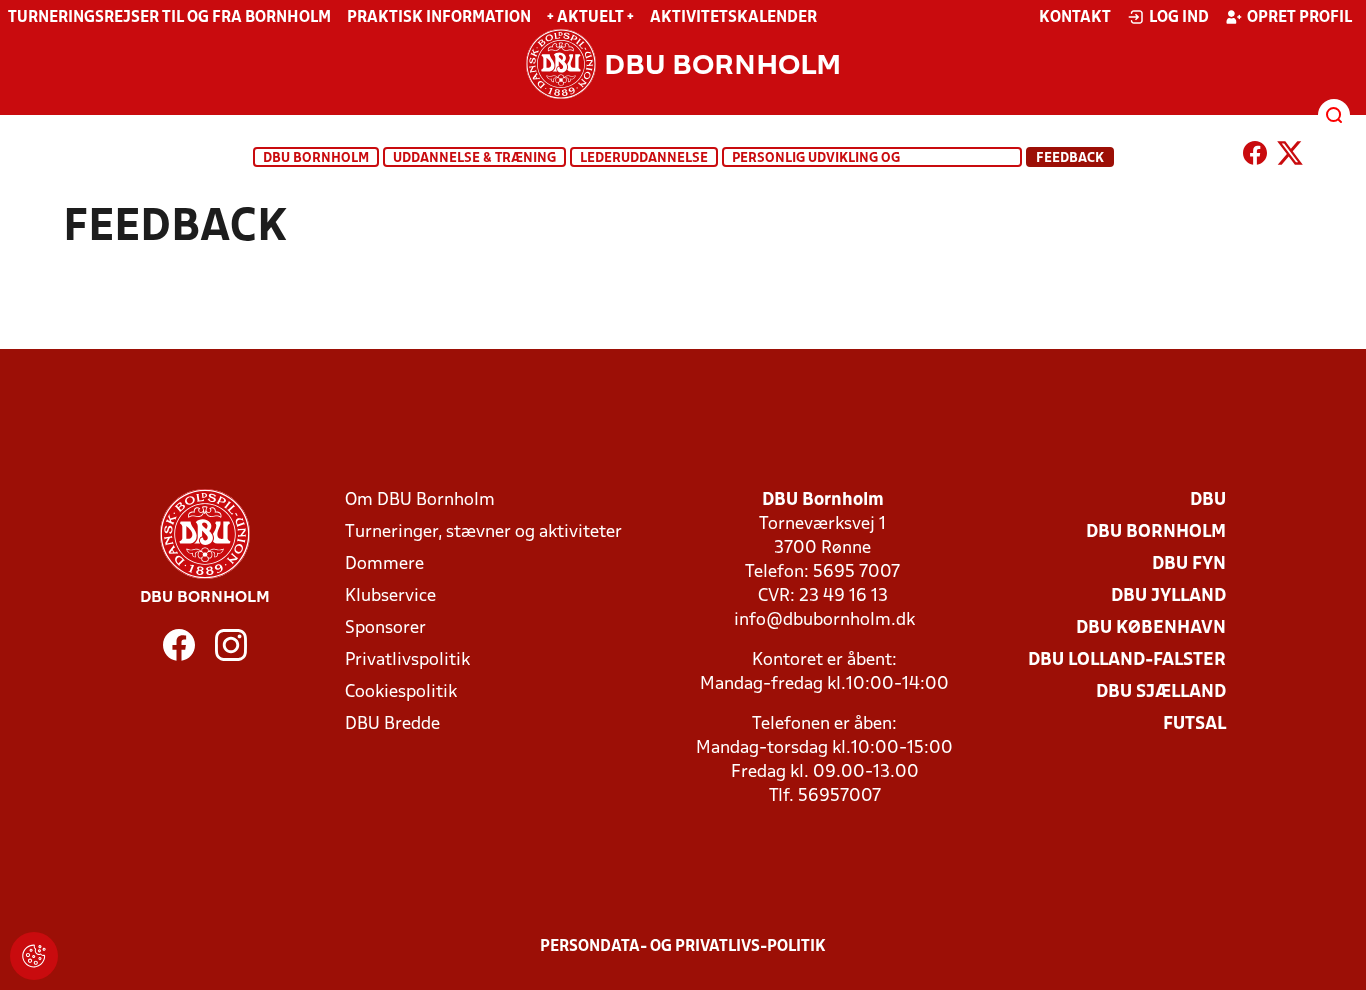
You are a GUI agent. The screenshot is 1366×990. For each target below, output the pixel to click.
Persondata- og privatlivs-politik (683, 947)
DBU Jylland (1168, 596)
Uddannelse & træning (474, 158)
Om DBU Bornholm (420, 500)
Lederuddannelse (644, 158)
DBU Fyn (1189, 564)
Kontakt (1075, 18)
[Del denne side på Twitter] (1290, 157)
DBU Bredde (392, 724)
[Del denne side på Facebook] (1255, 157)
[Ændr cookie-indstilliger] (34, 956)
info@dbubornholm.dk (824, 620)
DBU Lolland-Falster (1127, 660)
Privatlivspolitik (407, 660)
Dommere (384, 564)
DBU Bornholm (316, 158)
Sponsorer (385, 628)
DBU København (1151, 628)
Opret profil (1299, 18)
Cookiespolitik (401, 692)
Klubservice (390, 596)
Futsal (1194, 724)
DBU (1208, 500)
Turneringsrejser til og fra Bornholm (169, 18)
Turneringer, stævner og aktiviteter (483, 532)
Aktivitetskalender (733, 18)
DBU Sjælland (1161, 692)
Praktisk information (439, 18)
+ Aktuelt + (590, 18)
